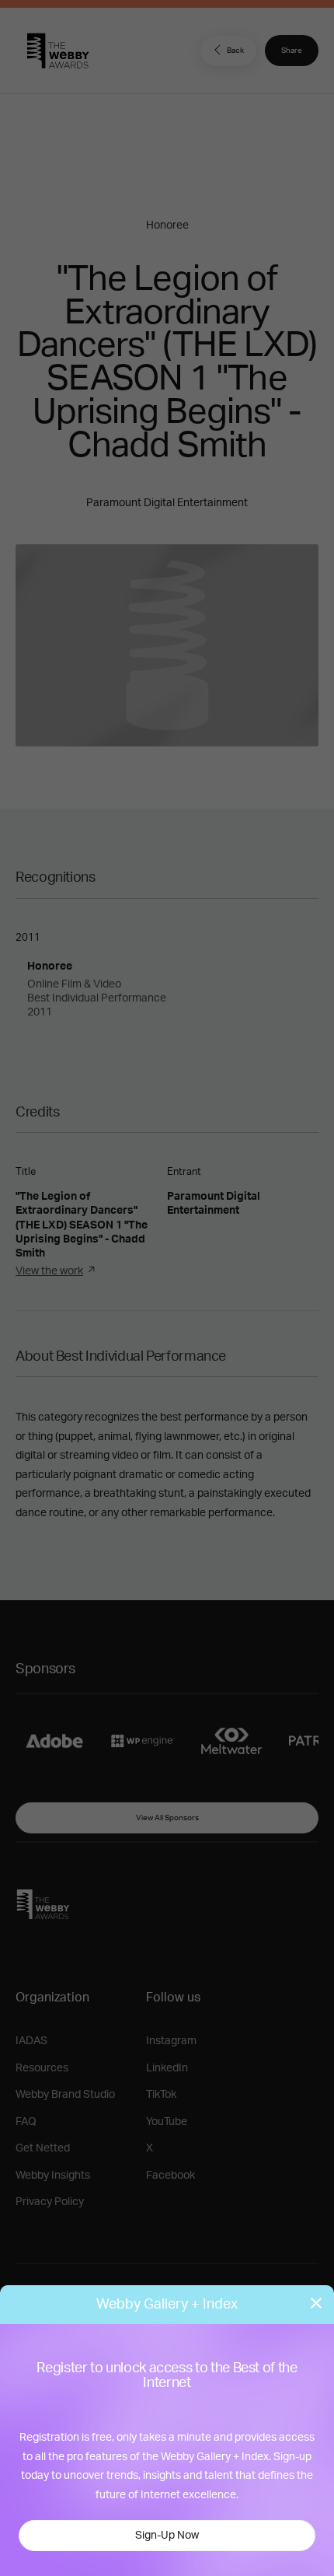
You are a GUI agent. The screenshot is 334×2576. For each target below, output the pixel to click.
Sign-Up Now (167, 2536)
